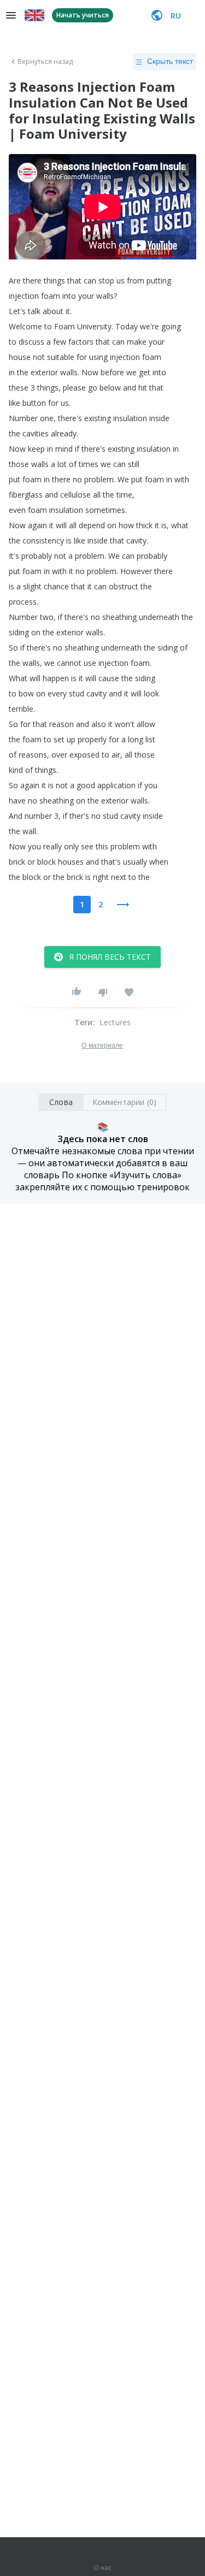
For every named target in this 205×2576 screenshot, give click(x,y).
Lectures (115, 1022)
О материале (102, 1045)
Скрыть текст (170, 61)
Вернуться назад (45, 62)
